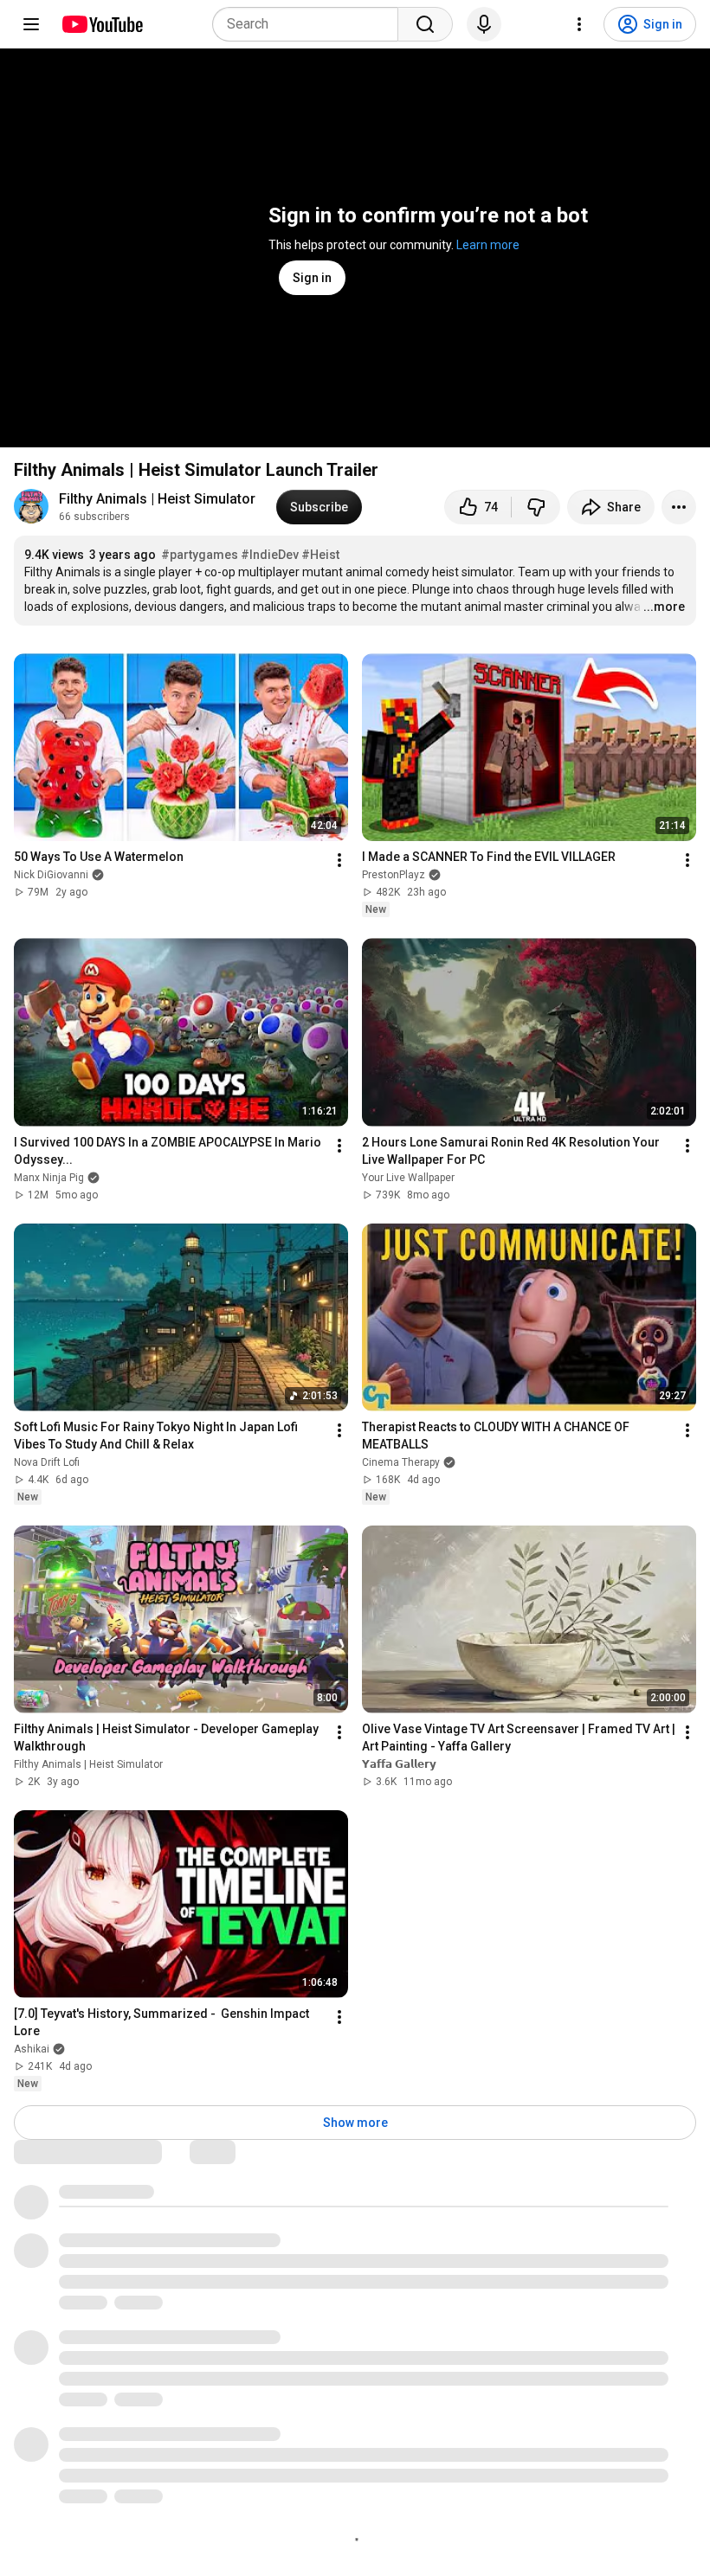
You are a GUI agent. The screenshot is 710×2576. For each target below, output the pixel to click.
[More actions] (679, 507)
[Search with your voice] (484, 24)
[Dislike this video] (536, 507)
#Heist (320, 555)
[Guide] (31, 24)
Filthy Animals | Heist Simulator (157, 499)
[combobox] (310, 24)
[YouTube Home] (102, 24)
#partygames (200, 555)
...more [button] (664, 607)
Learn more (488, 245)
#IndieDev (270, 555)
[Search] (425, 24)
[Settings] (579, 24)
